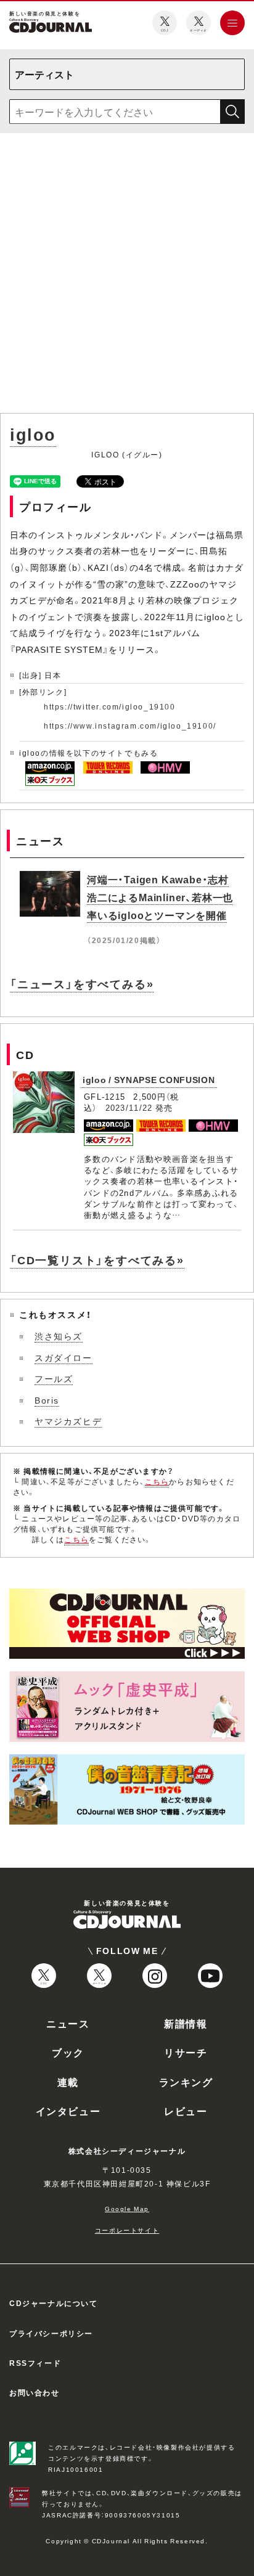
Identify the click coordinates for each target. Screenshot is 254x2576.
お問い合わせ (35, 2392)
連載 (68, 2082)
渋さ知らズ (59, 1336)
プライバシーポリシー (51, 2333)
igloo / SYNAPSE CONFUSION (149, 1079)
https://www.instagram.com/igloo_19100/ (130, 726)
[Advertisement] (127, 276)
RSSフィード (35, 2363)
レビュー (186, 2111)
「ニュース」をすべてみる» (82, 983)
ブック (68, 2052)
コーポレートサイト (127, 2230)
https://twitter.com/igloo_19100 (110, 706)
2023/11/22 (129, 1107)
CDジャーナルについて (54, 2303)
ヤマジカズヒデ (68, 1421)
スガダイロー (63, 1357)
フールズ (54, 1378)
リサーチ (186, 2052)
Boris (47, 1400)
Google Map (127, 2208)
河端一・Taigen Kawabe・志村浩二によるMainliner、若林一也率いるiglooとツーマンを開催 (160, 897)
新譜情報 (186, 2023)
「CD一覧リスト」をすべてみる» (97, 1260)
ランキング (186, 2082)
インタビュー (68, 2111)
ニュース (68, 2023)
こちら (157, 1481)
